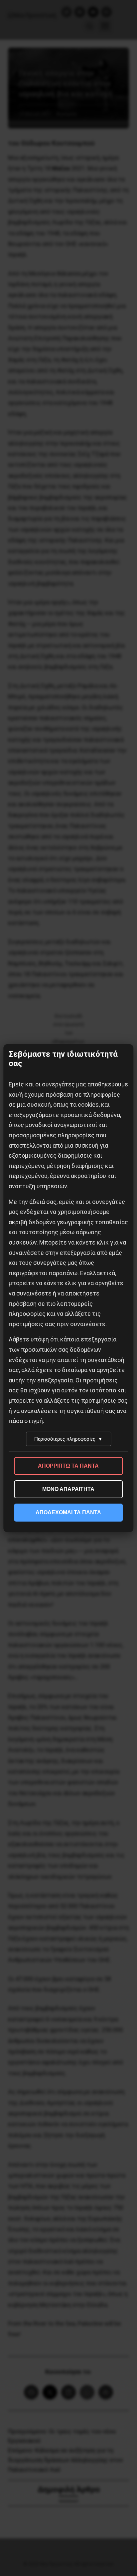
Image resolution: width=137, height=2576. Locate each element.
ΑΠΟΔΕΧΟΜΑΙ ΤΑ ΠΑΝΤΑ (68, 1512)
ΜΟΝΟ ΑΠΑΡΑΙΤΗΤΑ (68, 1489)
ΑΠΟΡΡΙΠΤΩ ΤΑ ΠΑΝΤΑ (68, 1466)
